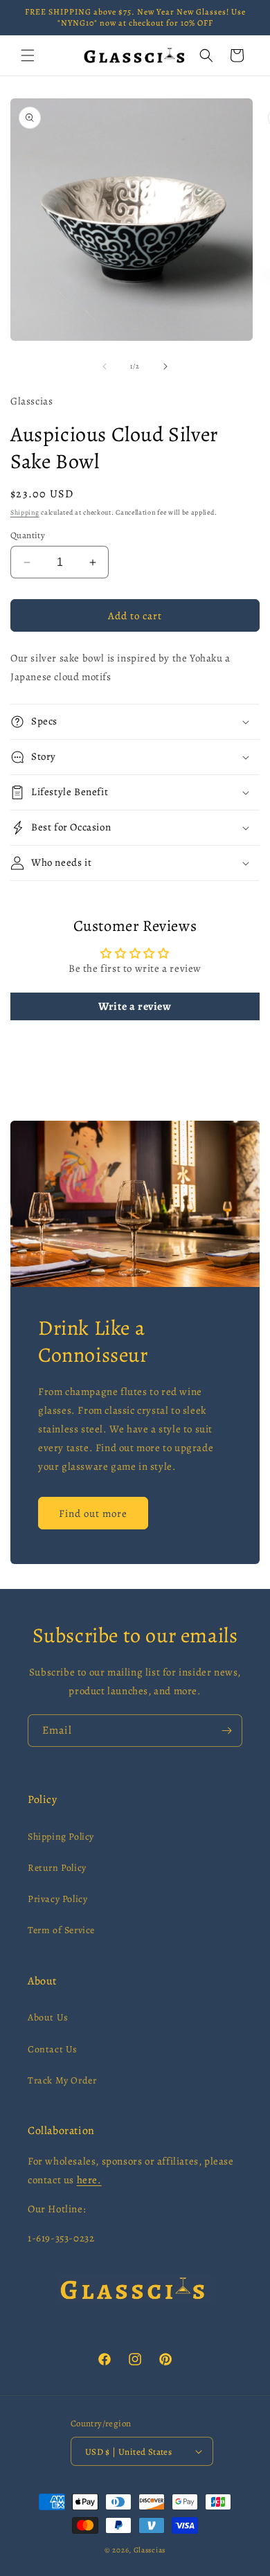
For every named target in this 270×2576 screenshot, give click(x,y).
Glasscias (150, 2550)
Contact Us (53, 2049)
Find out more (93, 1513)
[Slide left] (105, 366)
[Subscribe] (226, 1731)
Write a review (135, 1006)
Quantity (28, 535)
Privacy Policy (57, 1899)
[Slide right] (165, 366)
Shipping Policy (61, 1837)
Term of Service (61, 1930)
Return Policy (57, 1868)
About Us (48, 2017)
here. (89, 2180)
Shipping (25, 512)
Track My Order (62, 2080)
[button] (28, 55)
